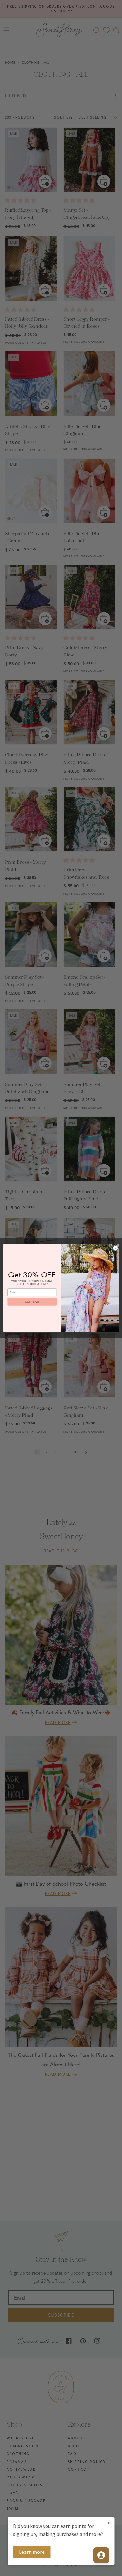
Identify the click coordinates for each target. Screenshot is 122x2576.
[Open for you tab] (101, 2555)
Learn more (32, 2552)
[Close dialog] (115, 1248)
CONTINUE (32, 1302)
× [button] (109, 2523)
